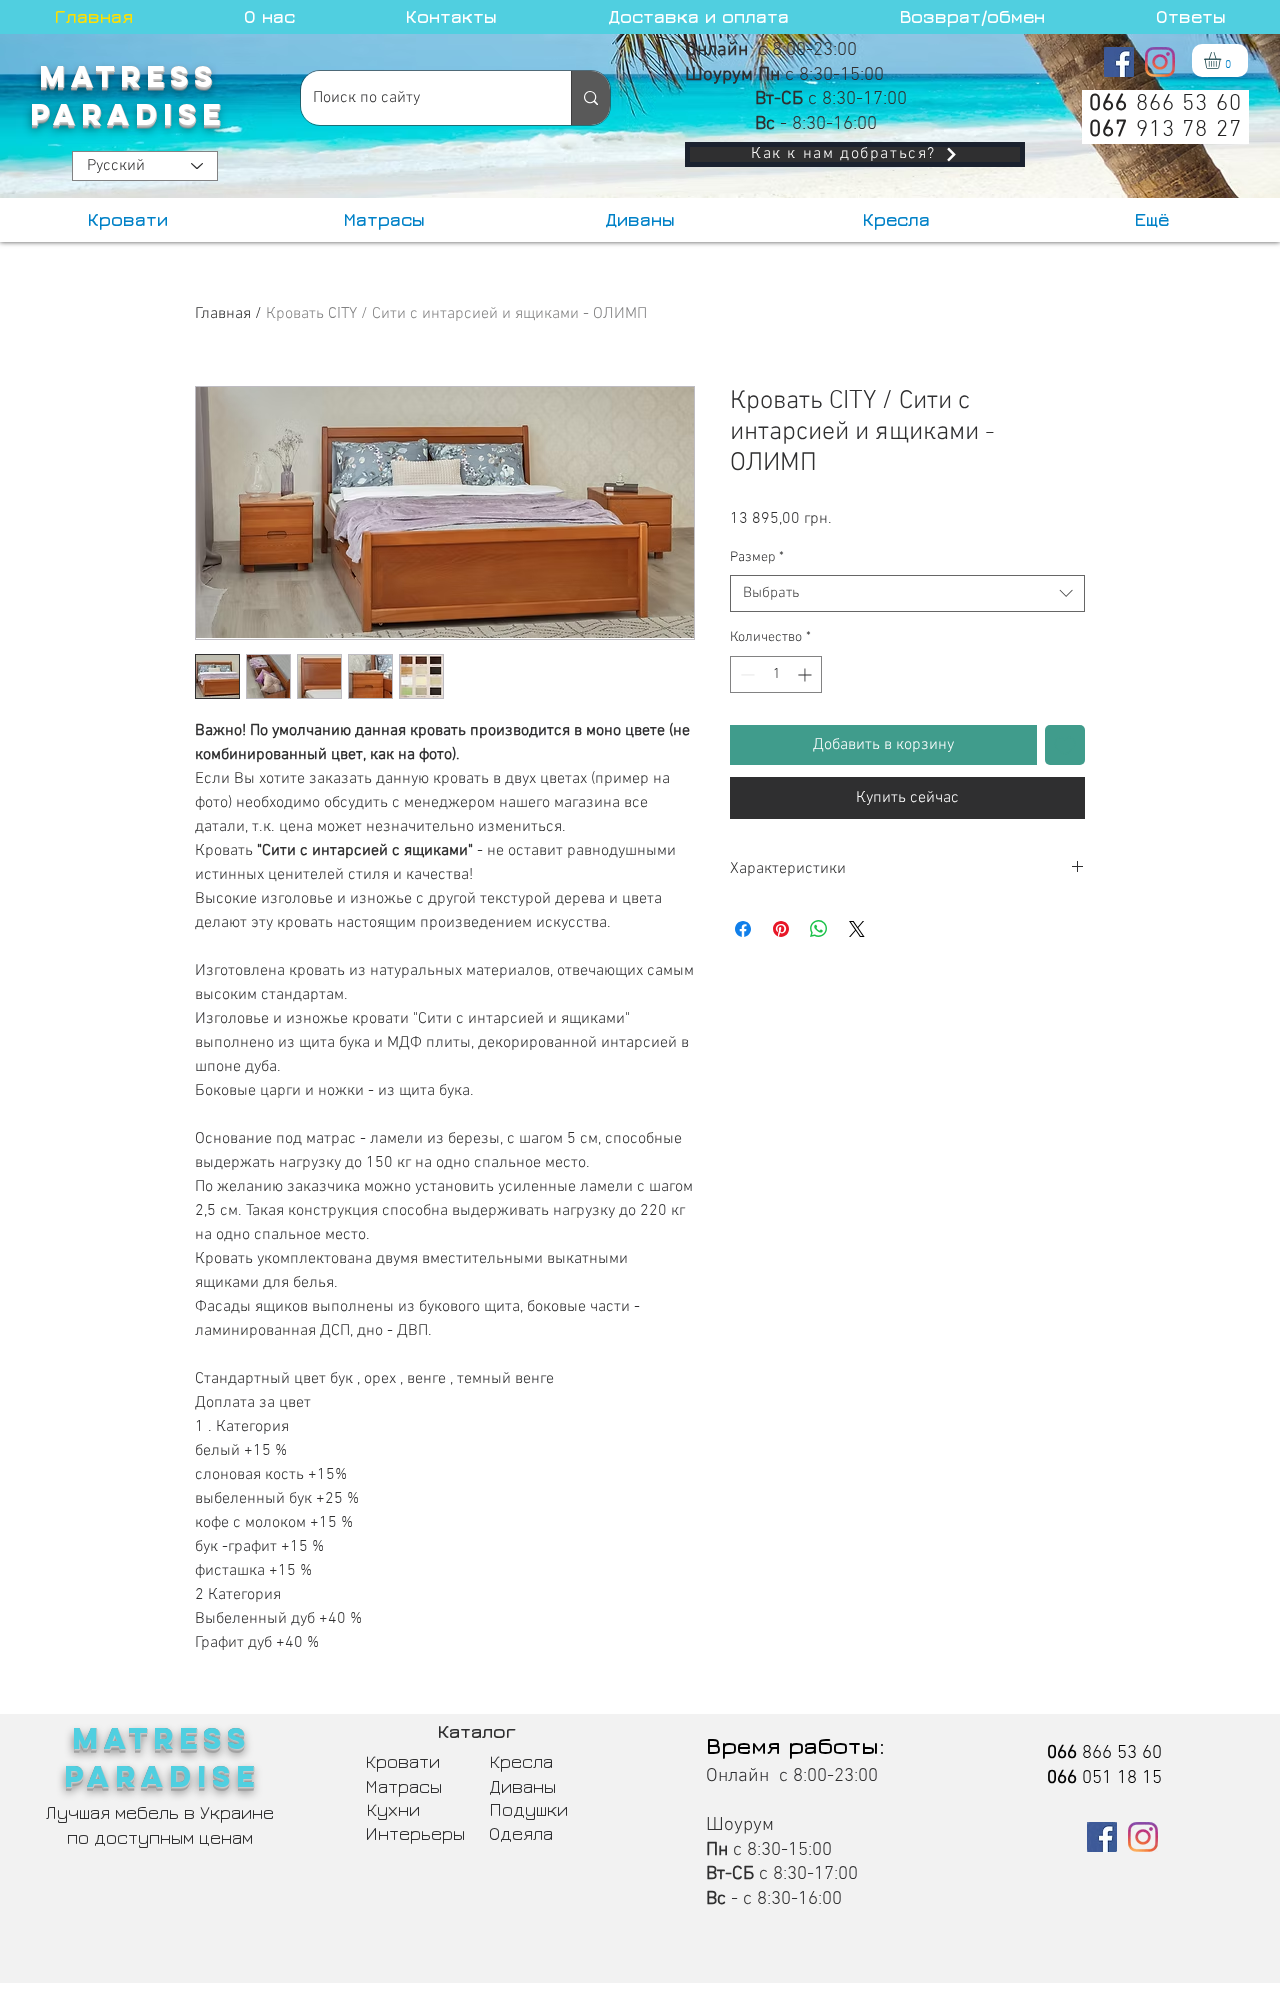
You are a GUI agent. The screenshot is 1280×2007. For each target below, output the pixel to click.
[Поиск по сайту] (590, 98)
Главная (223, 314)
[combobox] (907, 594)
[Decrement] (745, 674)
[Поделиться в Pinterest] (781, 929)
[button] (1222, 60)
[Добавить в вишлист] (1065, 745)
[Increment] (806, 674)
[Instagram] (1160, 62)
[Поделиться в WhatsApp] (819, 929)
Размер (757, 557)
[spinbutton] (776, 674)
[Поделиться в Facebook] (743, 929)
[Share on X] (857, 929)
